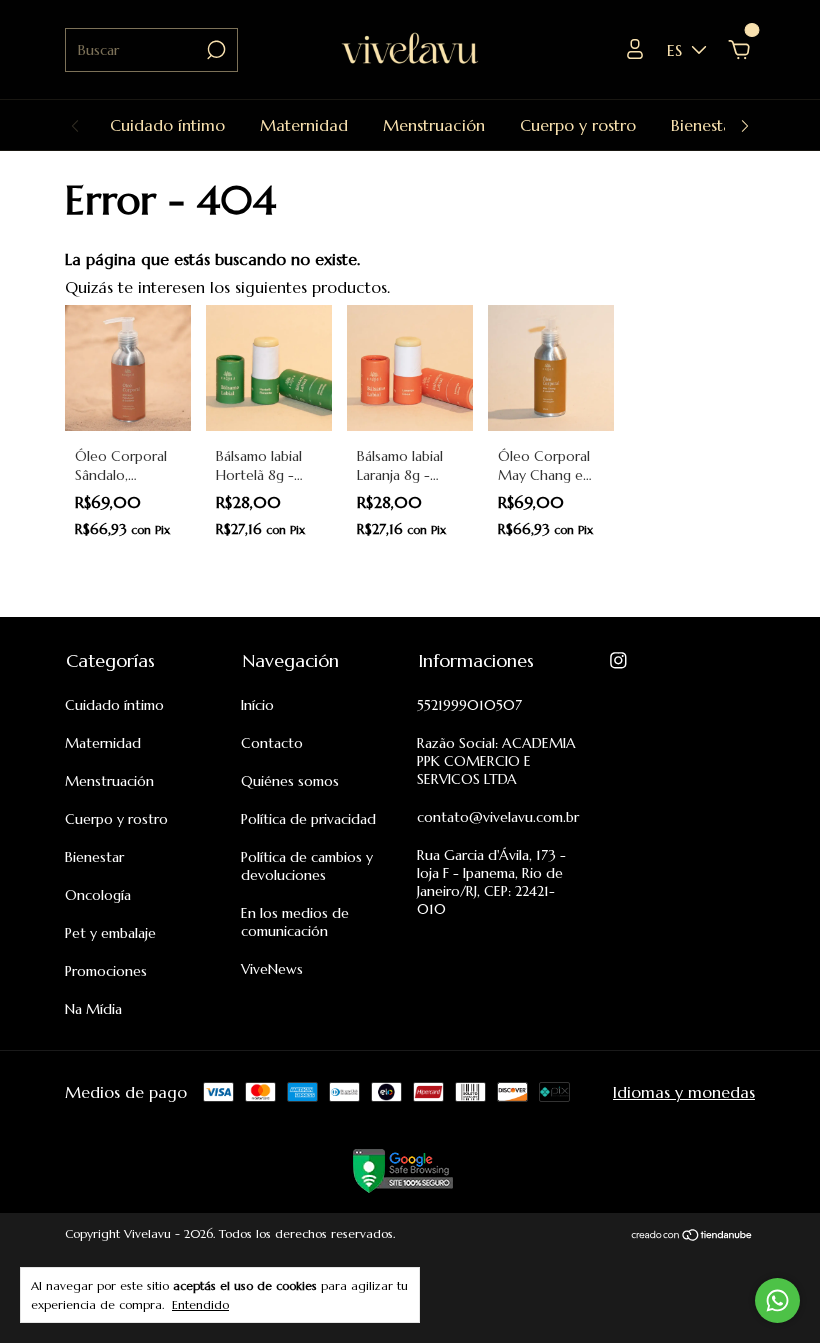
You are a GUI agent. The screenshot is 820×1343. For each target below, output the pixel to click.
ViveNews (272, 969)
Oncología (98, 895)
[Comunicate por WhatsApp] (777, 1300)
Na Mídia (93, 1009)
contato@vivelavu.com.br (498, 817)
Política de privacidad (308, 819)
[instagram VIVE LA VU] (618, 660)
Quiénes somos (290, 781)
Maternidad (304, 125)
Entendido (200, 1304)
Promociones (106, 971)
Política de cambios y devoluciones (307, 866)
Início (257, 705)
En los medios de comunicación (295, 922)
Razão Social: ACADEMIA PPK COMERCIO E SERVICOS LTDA (496, 761)
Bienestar (704, 125)
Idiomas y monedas (684, 1092)
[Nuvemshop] (692, 1236)
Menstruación (434, 125)
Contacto (272, 743)
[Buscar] (214, 50)
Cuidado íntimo (167, 125)
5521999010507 (469, 705)
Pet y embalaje (110, 933)
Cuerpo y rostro (578, 125)
